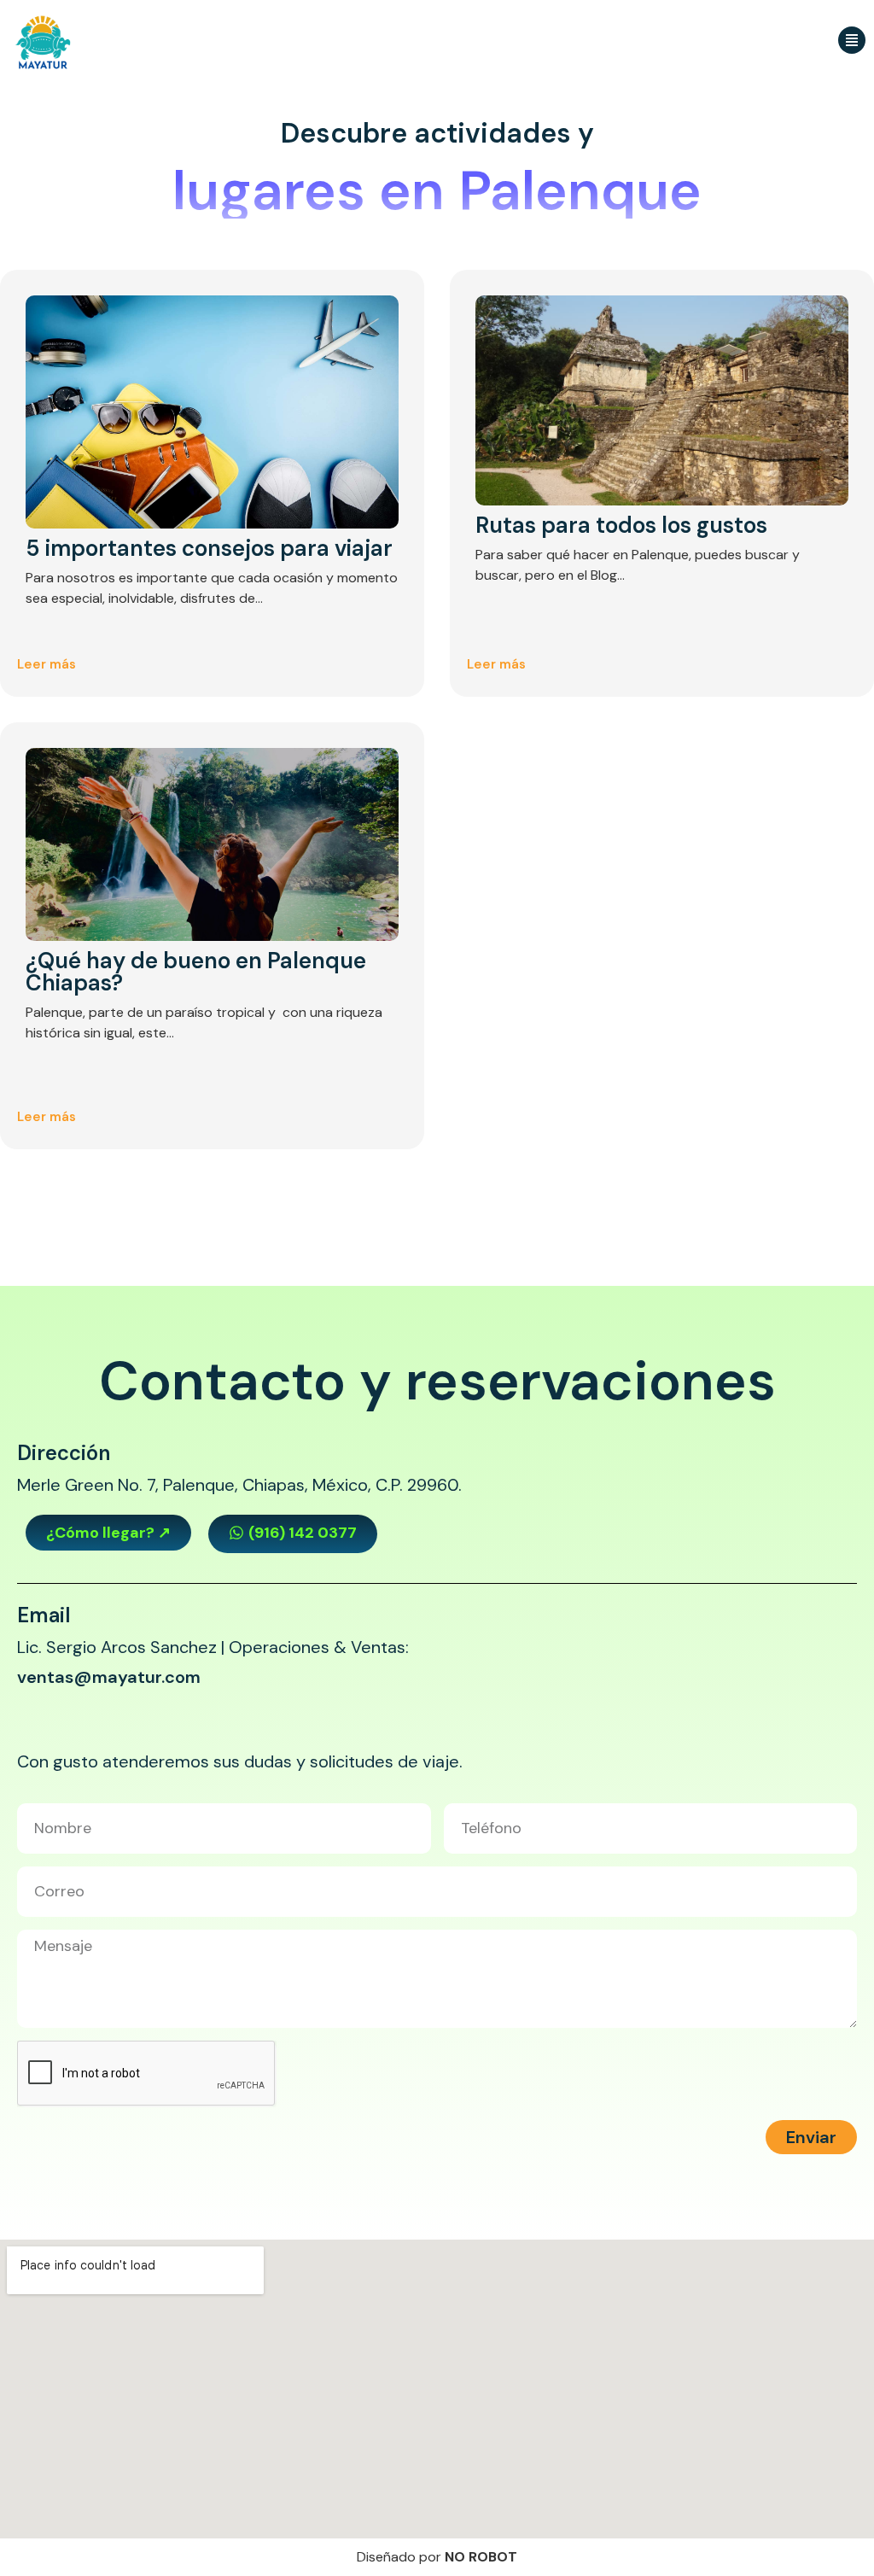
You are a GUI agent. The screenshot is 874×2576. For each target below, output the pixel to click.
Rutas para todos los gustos (621, 525)
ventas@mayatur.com (109, 1677)
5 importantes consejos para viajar (209, 548)
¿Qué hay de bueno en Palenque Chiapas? (196, 972)
